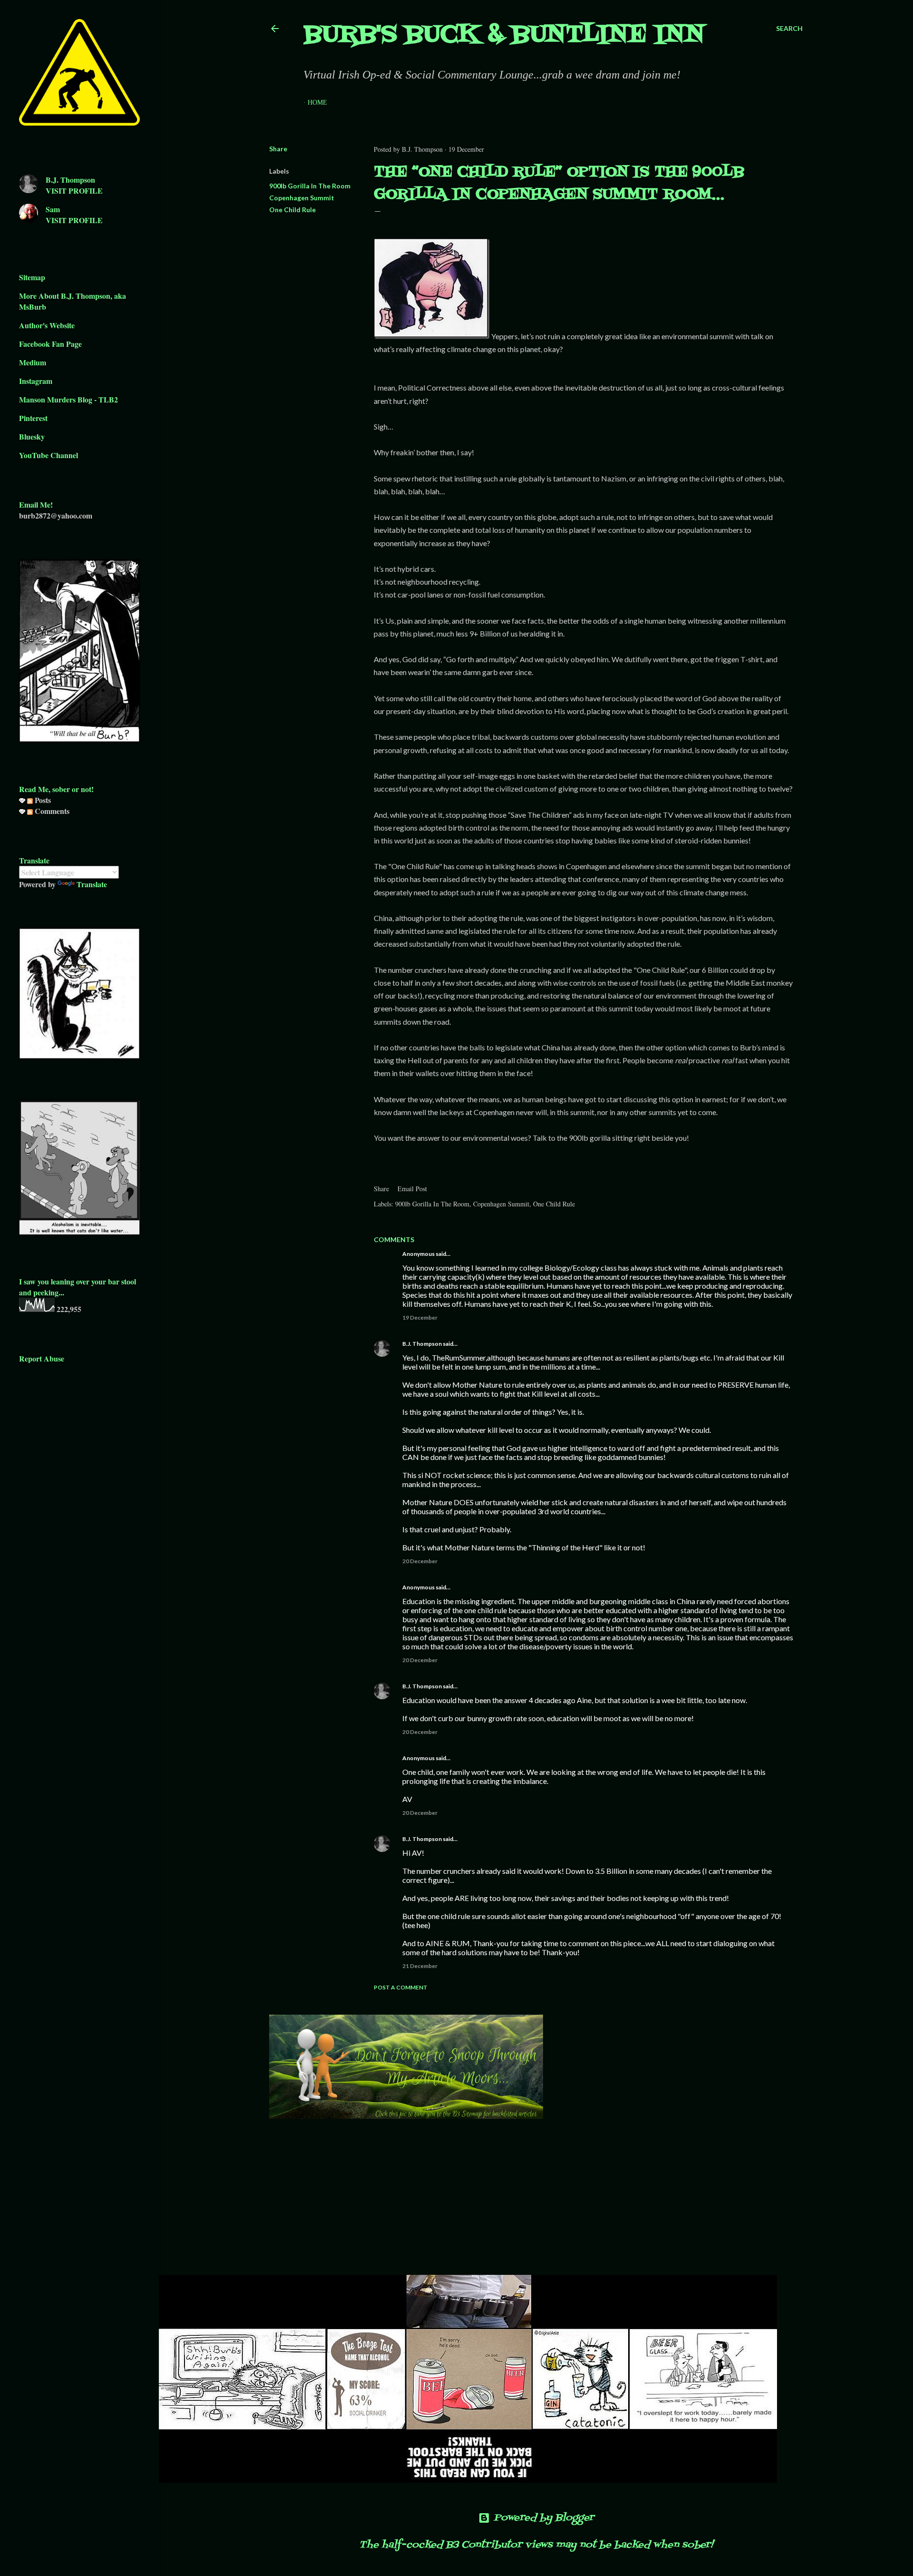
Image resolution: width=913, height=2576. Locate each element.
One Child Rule (292, 210)
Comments (51, 811)
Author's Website (47, 325)
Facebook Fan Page (50, 344)
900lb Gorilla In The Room (310, 186)
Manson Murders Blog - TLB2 (68, 399)
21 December (420, 1966)
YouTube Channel (49, 455)
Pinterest (33, 418)
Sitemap (32, 277)
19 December (420, 1317)
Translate (92, 884)
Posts (42, 800)
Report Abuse (42, 1358)
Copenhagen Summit (302, 198)
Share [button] (278, 149)
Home (317, 103)
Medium (33, 362)
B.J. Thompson (422, 1344)
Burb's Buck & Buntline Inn (504, 35)
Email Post (412, 1189)
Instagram (36, 381)
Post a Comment (401, 1987)
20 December (420, 1561)
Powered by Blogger (544, 2518)
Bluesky (32, 436)
